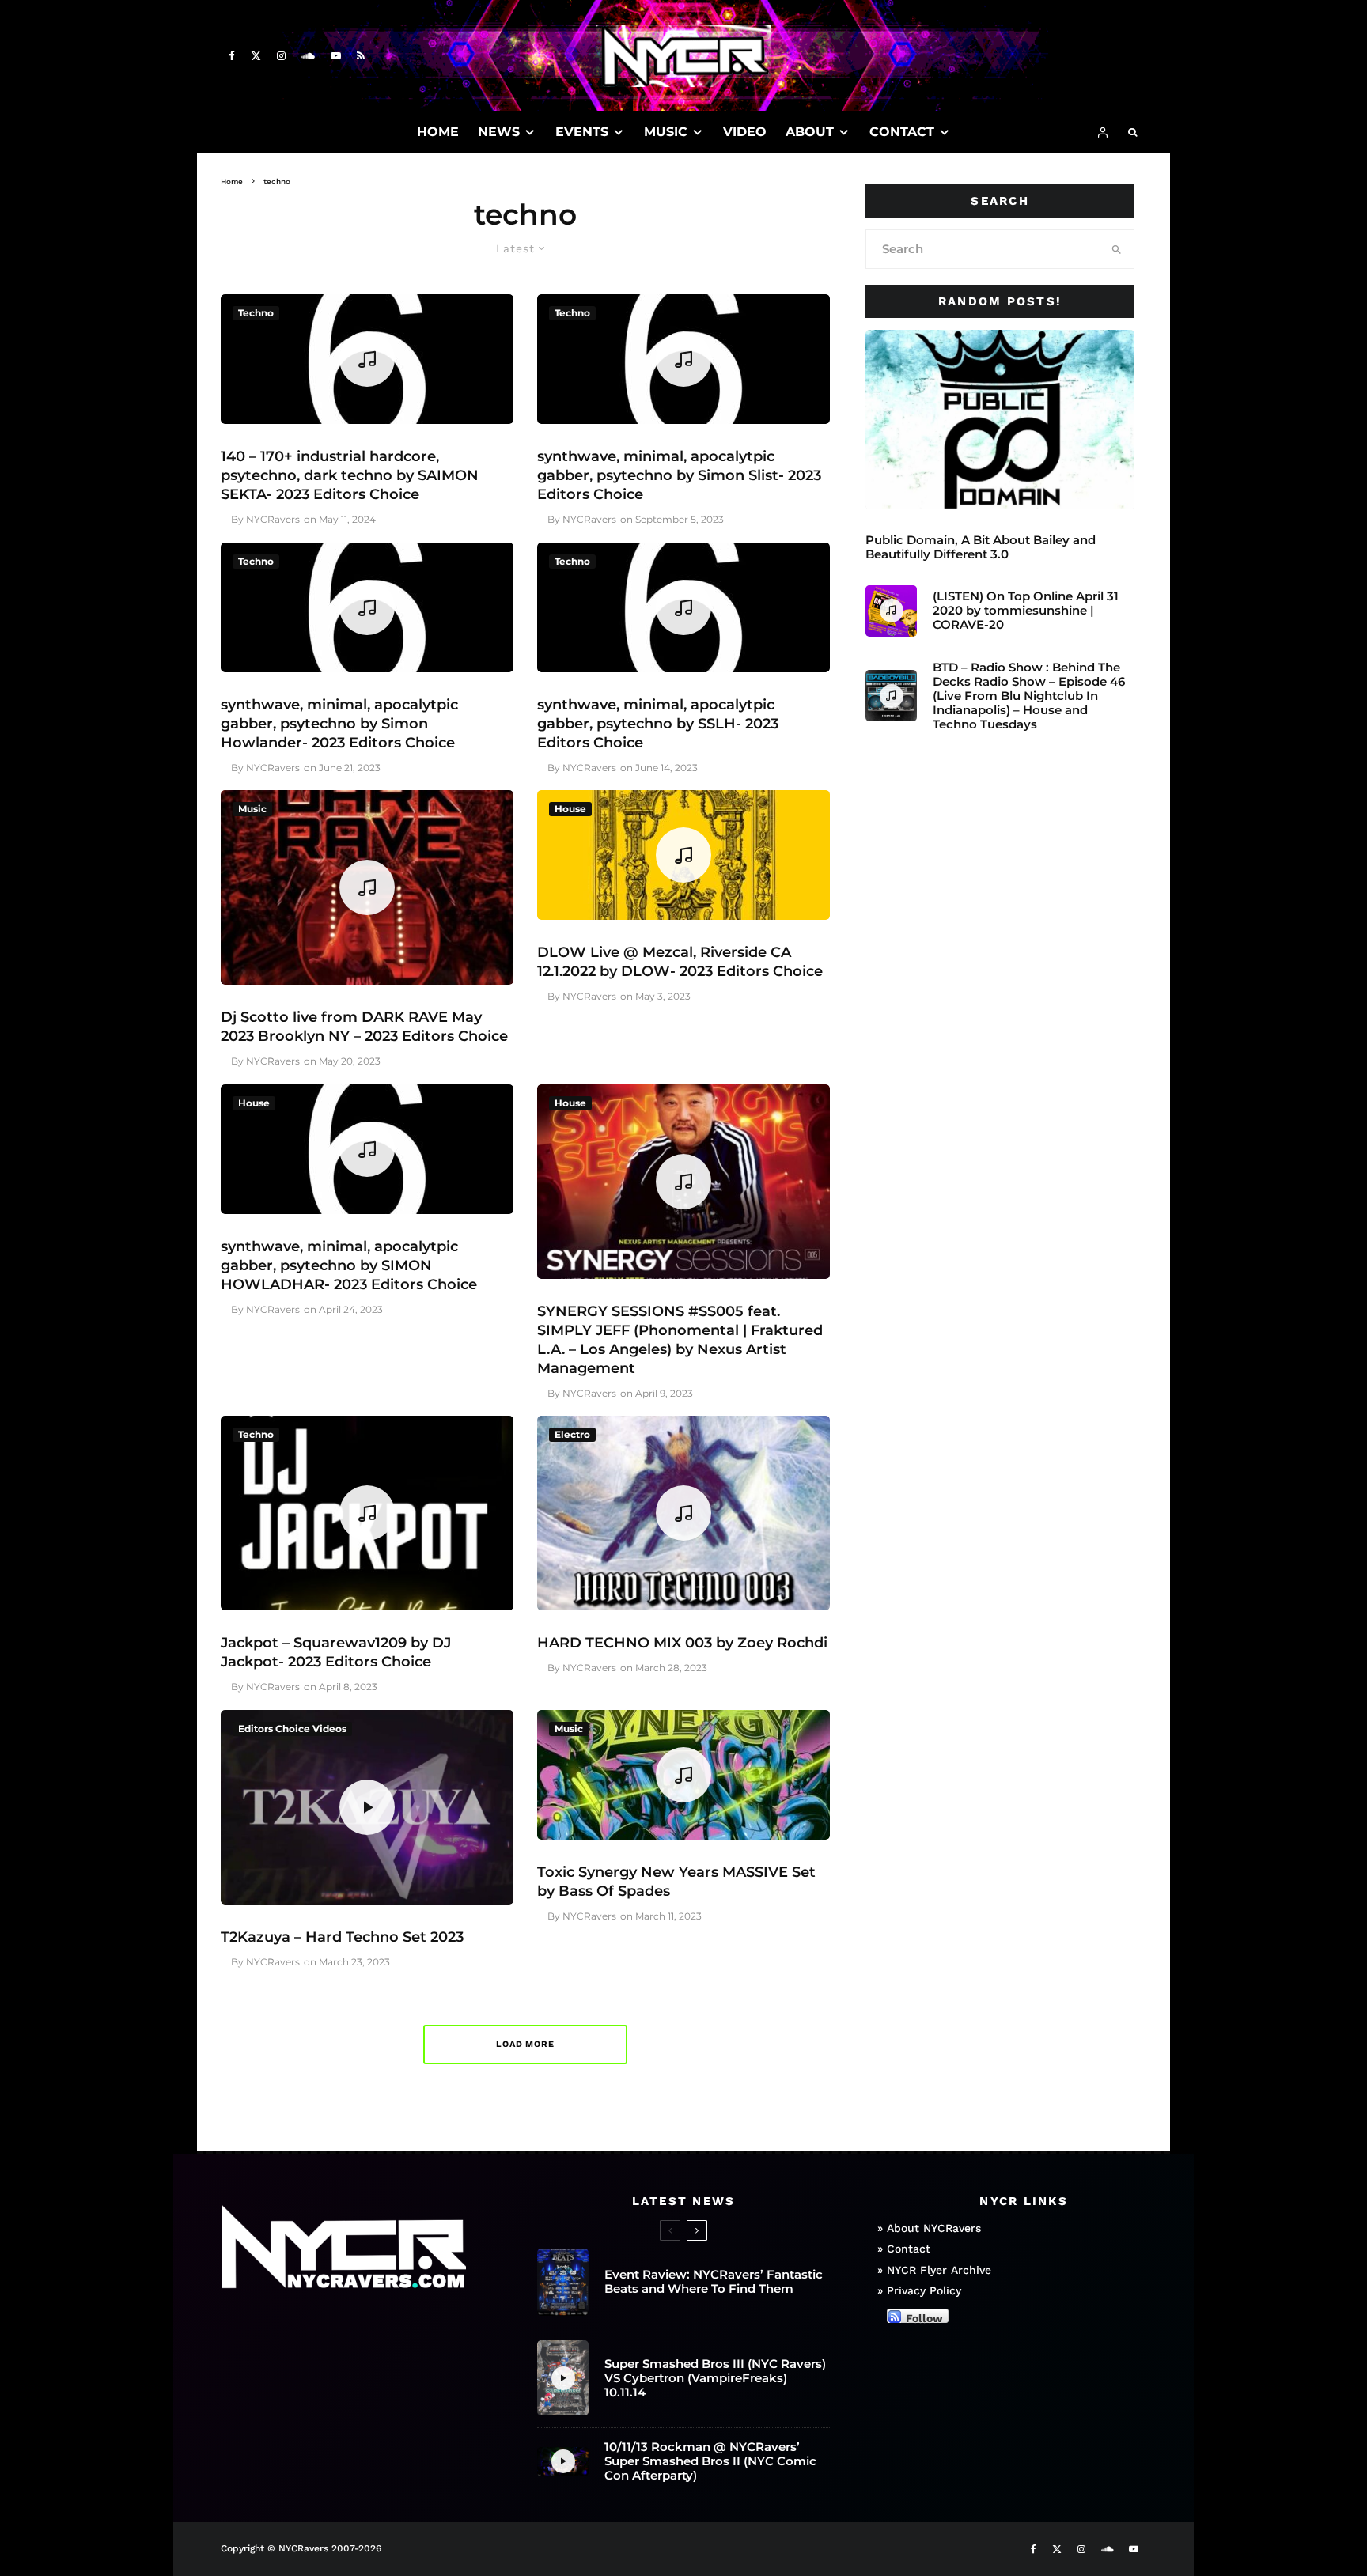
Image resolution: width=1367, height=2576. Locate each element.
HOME (438, 132)
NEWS (499, 132)
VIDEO (745, 132)
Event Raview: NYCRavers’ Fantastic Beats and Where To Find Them (714, 2282)
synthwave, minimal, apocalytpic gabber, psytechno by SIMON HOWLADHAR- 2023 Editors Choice (349, 1265)
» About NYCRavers (929, 2228)
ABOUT (810, 132)
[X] (256, 56)
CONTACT (902, 132)
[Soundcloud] (308, 56)
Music (252, 809)
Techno (256, 313)
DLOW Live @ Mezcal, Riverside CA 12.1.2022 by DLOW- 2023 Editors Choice (680, 962)
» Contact (904, 2249)
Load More (526, 2044)
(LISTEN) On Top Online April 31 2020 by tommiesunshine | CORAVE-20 (1026, 611)
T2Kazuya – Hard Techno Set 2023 (342, 1937)
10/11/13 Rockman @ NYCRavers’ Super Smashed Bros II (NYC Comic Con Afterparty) (710, 2461)
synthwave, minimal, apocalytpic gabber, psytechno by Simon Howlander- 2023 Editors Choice (339, 724)
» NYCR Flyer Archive (934, 2270)
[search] (1117, 249)
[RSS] (361, 56)
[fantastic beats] (563, 2282)
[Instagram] (281, 56)
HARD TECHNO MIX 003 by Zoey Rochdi (682, 1643)
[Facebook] (232, 56)
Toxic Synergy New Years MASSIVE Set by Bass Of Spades (676, 1882)
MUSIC (666, 132)
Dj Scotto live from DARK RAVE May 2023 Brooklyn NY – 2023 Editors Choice (364, 1027)
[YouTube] (336, 56)
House (570, 809)
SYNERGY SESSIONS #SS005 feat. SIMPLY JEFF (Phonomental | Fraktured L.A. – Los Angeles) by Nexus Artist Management (680, 1340)
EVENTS (582, 132)
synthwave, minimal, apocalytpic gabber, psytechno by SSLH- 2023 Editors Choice (658, 724)
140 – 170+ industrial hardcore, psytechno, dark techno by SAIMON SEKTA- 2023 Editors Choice (350, 475)
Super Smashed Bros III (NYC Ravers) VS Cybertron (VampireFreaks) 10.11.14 (715, 2378)
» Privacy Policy (919, 2290)
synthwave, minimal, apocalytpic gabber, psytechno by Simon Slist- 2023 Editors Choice (679, 475)
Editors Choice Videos (292, 1729)
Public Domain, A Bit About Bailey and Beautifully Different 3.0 (981, 547)
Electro (572, 1434)
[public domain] (1000, 420)
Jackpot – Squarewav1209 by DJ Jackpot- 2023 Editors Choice (336, 1652)
